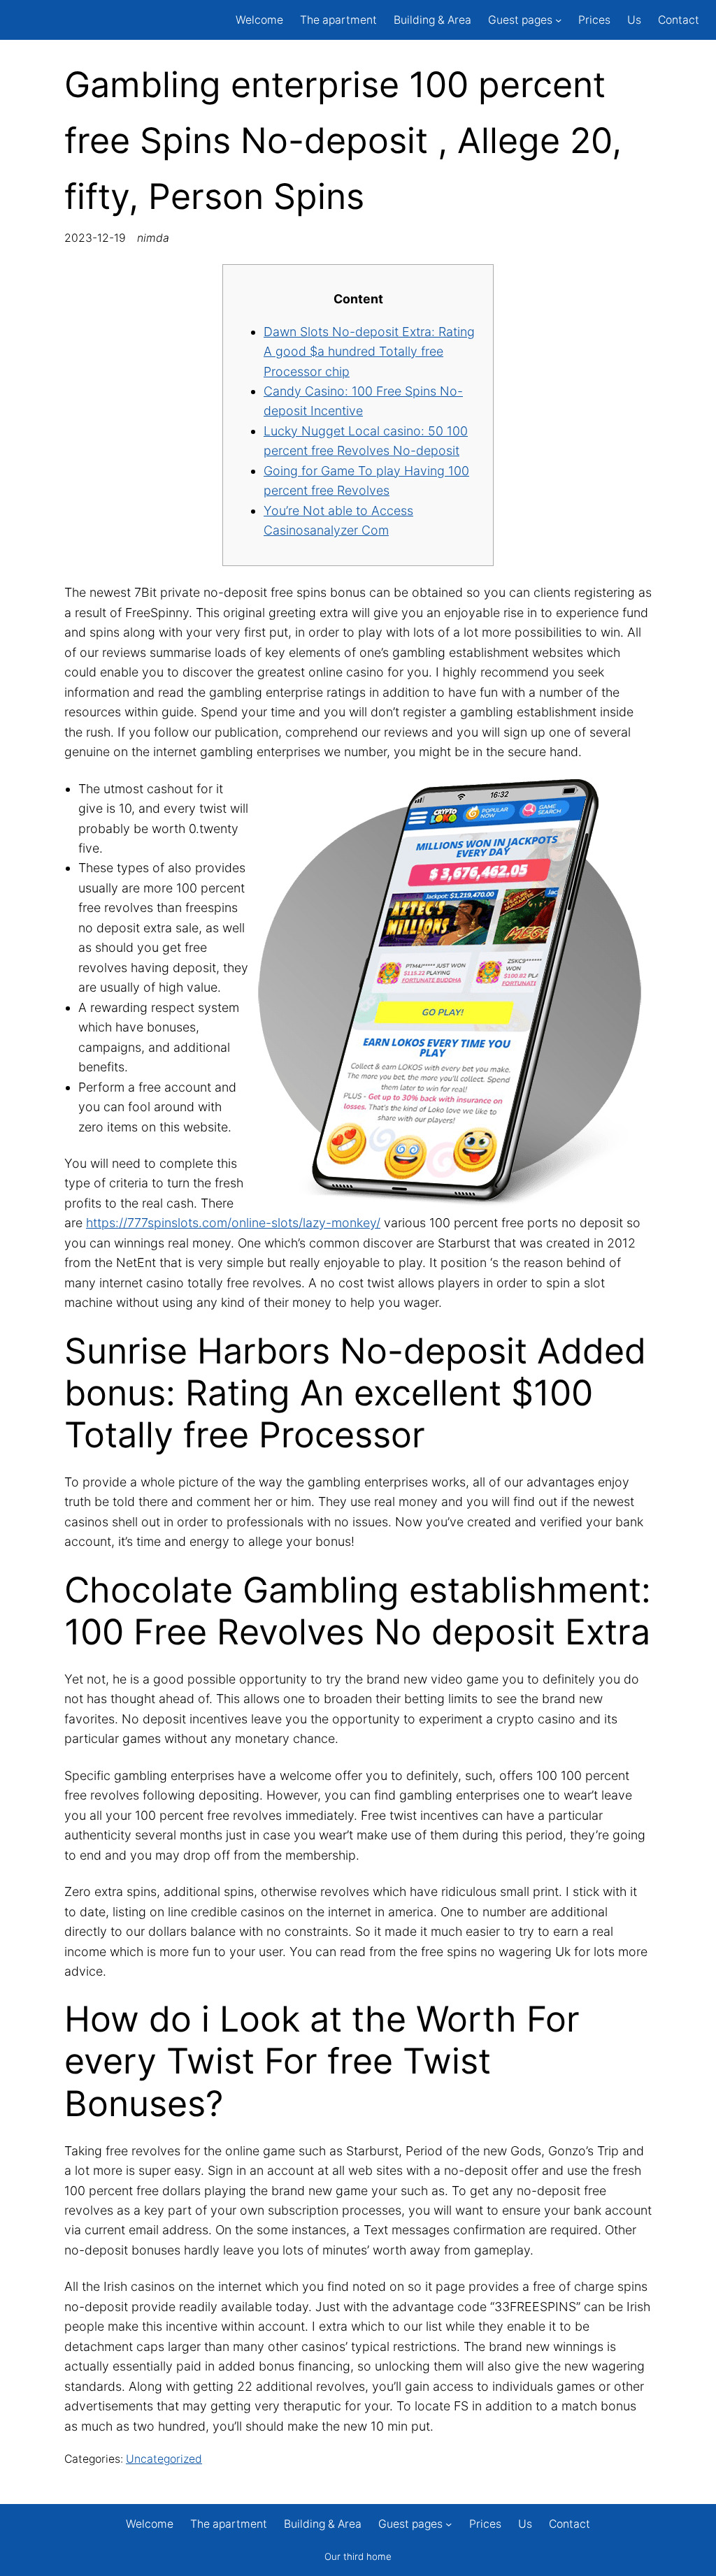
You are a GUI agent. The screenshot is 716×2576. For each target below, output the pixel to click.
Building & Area (432, 20)
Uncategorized (164, 2459)
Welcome (259, 20)
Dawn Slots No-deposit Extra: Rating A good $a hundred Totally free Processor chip (369, 352)
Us (634, 20)
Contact (679, 20)
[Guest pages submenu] (558, 20)
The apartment (338, 20)
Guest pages (520, 20)
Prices (594, 20)
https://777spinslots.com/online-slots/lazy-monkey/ (233, 1223)
